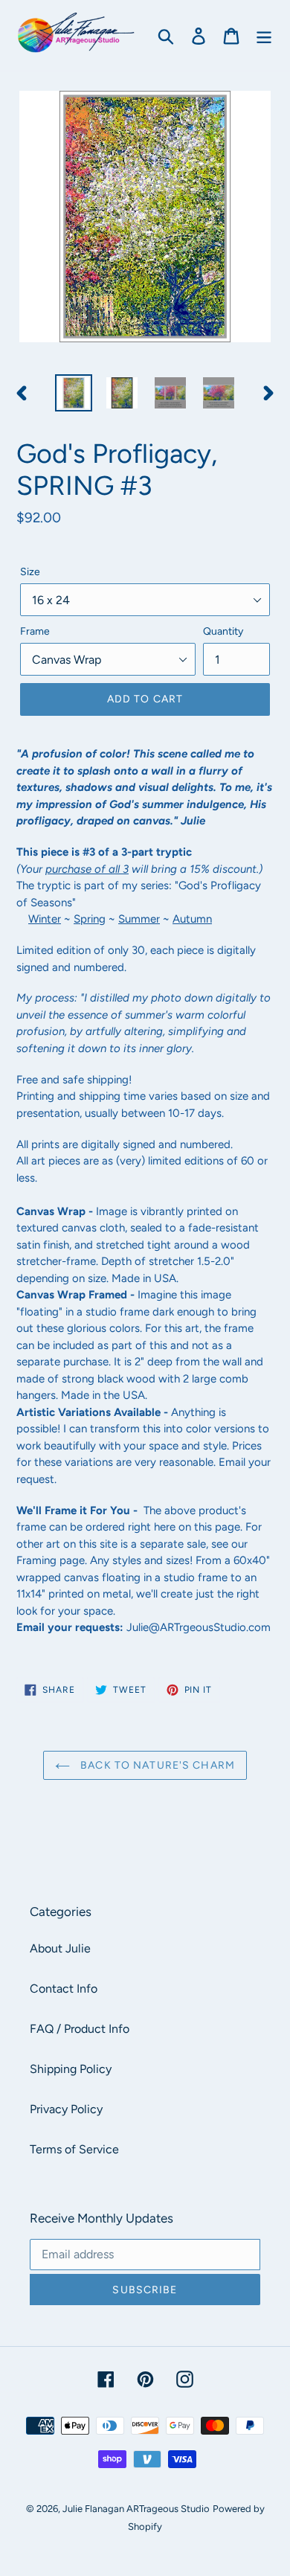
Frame (35, 631)
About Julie (60, 1948)
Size (30, 572)
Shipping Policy (71, 2069)
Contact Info (64, 1989)
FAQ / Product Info (80, 2029)
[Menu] (264, 35)
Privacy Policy (66, 2109)
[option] (74, 393)
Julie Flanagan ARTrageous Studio (136, 2509)
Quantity (223, 631)
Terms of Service (74, 2149)
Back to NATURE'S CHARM (156, 1765)
